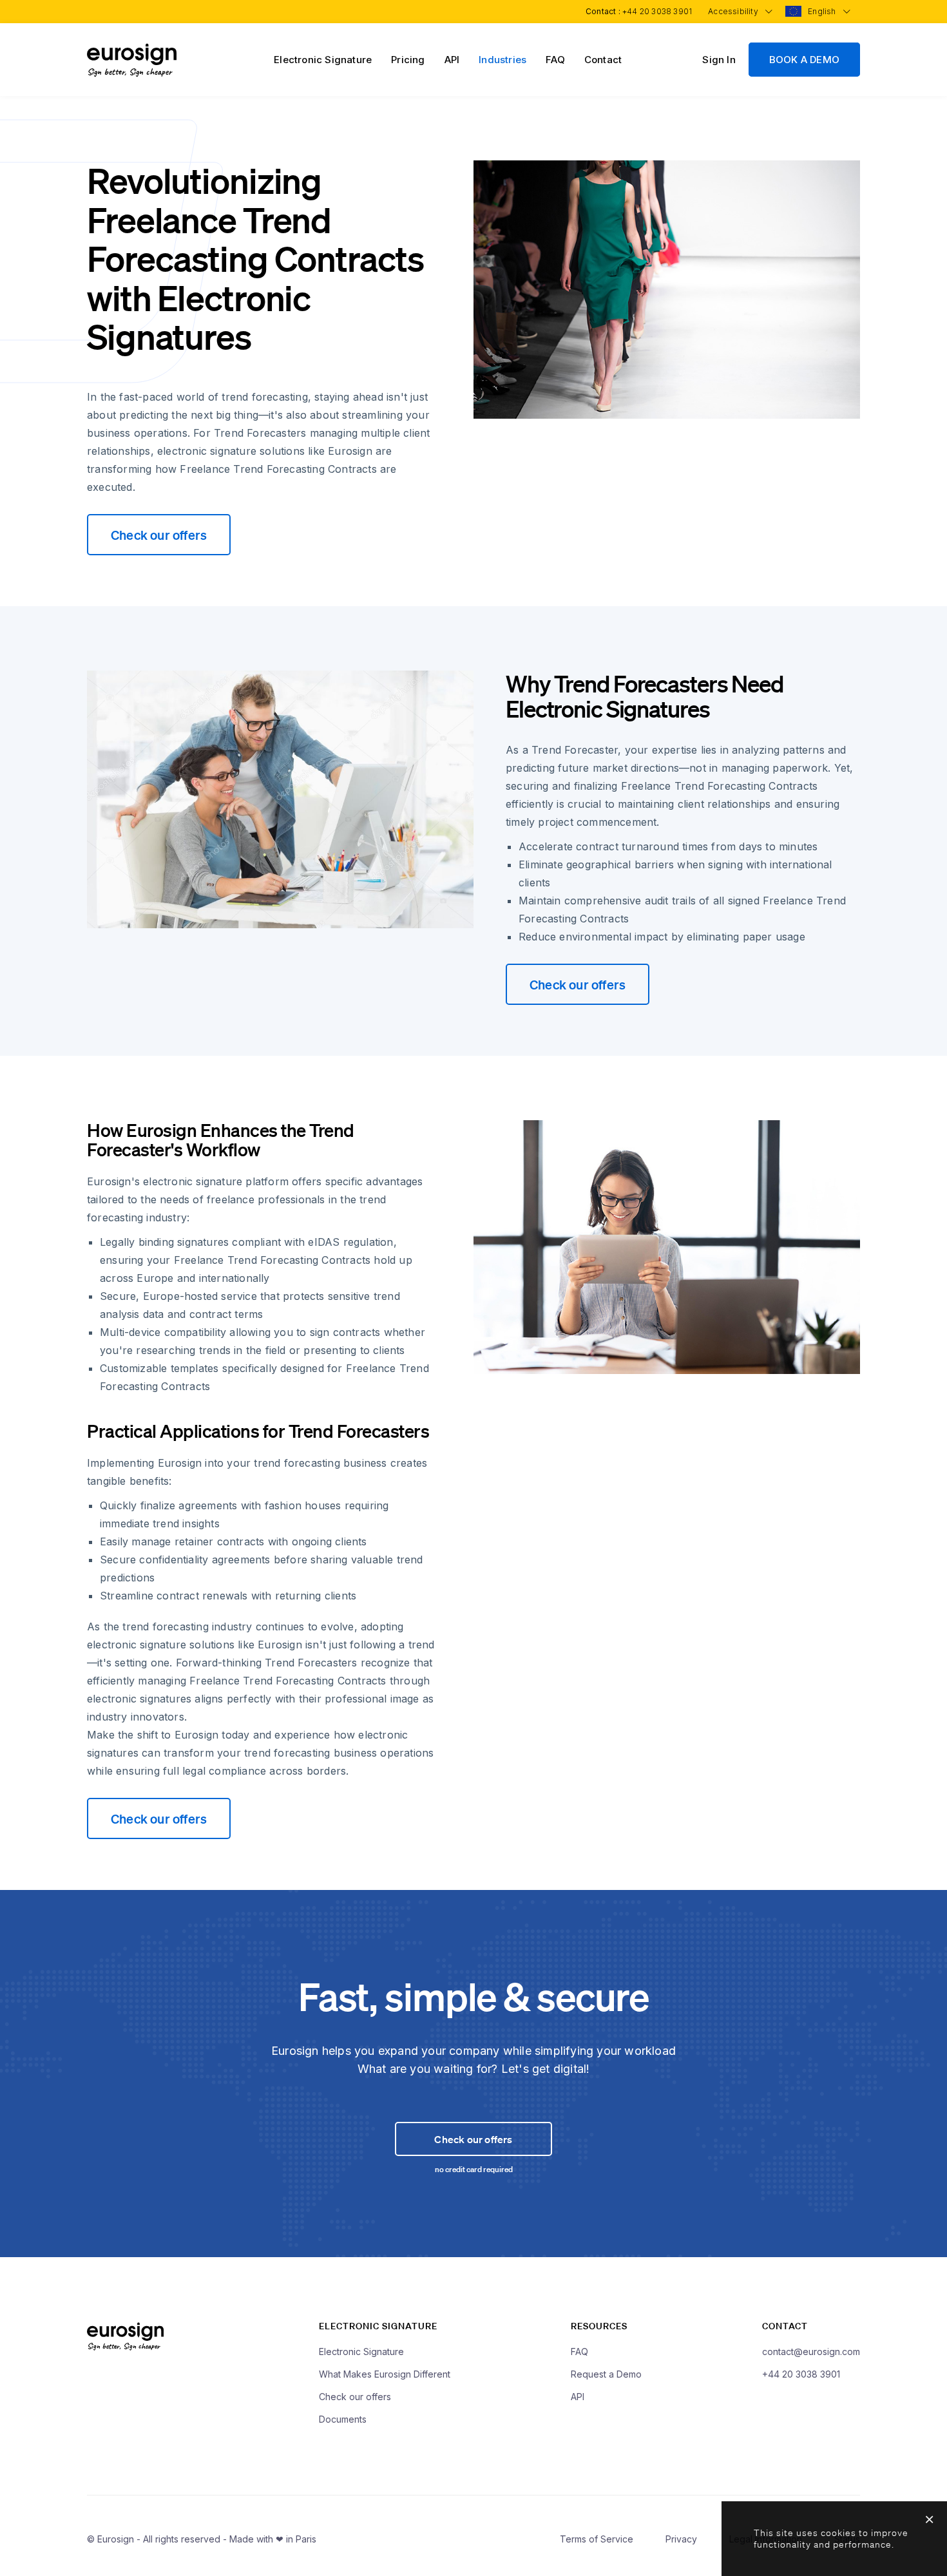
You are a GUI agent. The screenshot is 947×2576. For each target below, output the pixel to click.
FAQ (555, 60)
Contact (603, 60)
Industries (502, 60)
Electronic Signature (323, 60)
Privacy (681, 2539)
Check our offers (159, 535)
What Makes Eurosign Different (385, 2374)
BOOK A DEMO (804, 60)
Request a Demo (606, 2374)
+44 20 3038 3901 (657, 11)
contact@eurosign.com (811, 2352)
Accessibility (734, 11)
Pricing (408, 60)
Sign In (719, 60)
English (823, 11)
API (452, 60)
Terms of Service (597, 2539)
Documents (343, 2419)
